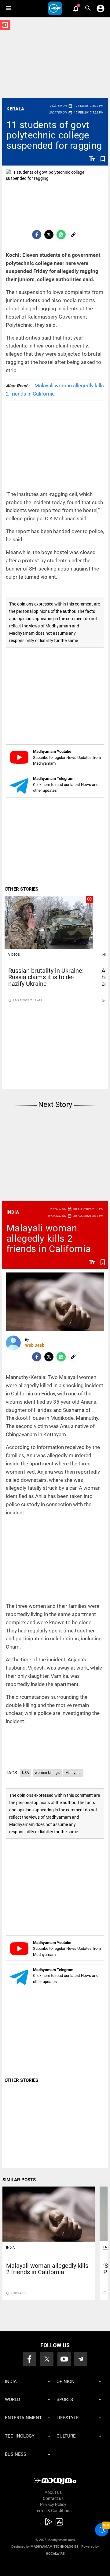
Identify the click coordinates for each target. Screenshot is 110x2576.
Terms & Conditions (53, 2511)
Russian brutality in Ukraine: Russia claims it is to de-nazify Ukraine (46, 977)
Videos (14, 955)
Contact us (53, 2498)
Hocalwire (55, 2554)
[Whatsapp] (61, 235)
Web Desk (35, 1345)
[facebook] (37, 235)
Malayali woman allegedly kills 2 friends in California (49, 1239)
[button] (8, 8)
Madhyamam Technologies (55, 2547)
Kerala (15, 109)
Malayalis (73, 1773)
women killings (47, 1773)
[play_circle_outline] (49, 922)
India (13, 1212)
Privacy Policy (53, 2504)
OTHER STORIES (21, 889)
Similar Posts (19, 2180)
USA (26, 1773)
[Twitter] (49, 235)
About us (53, 2492)
